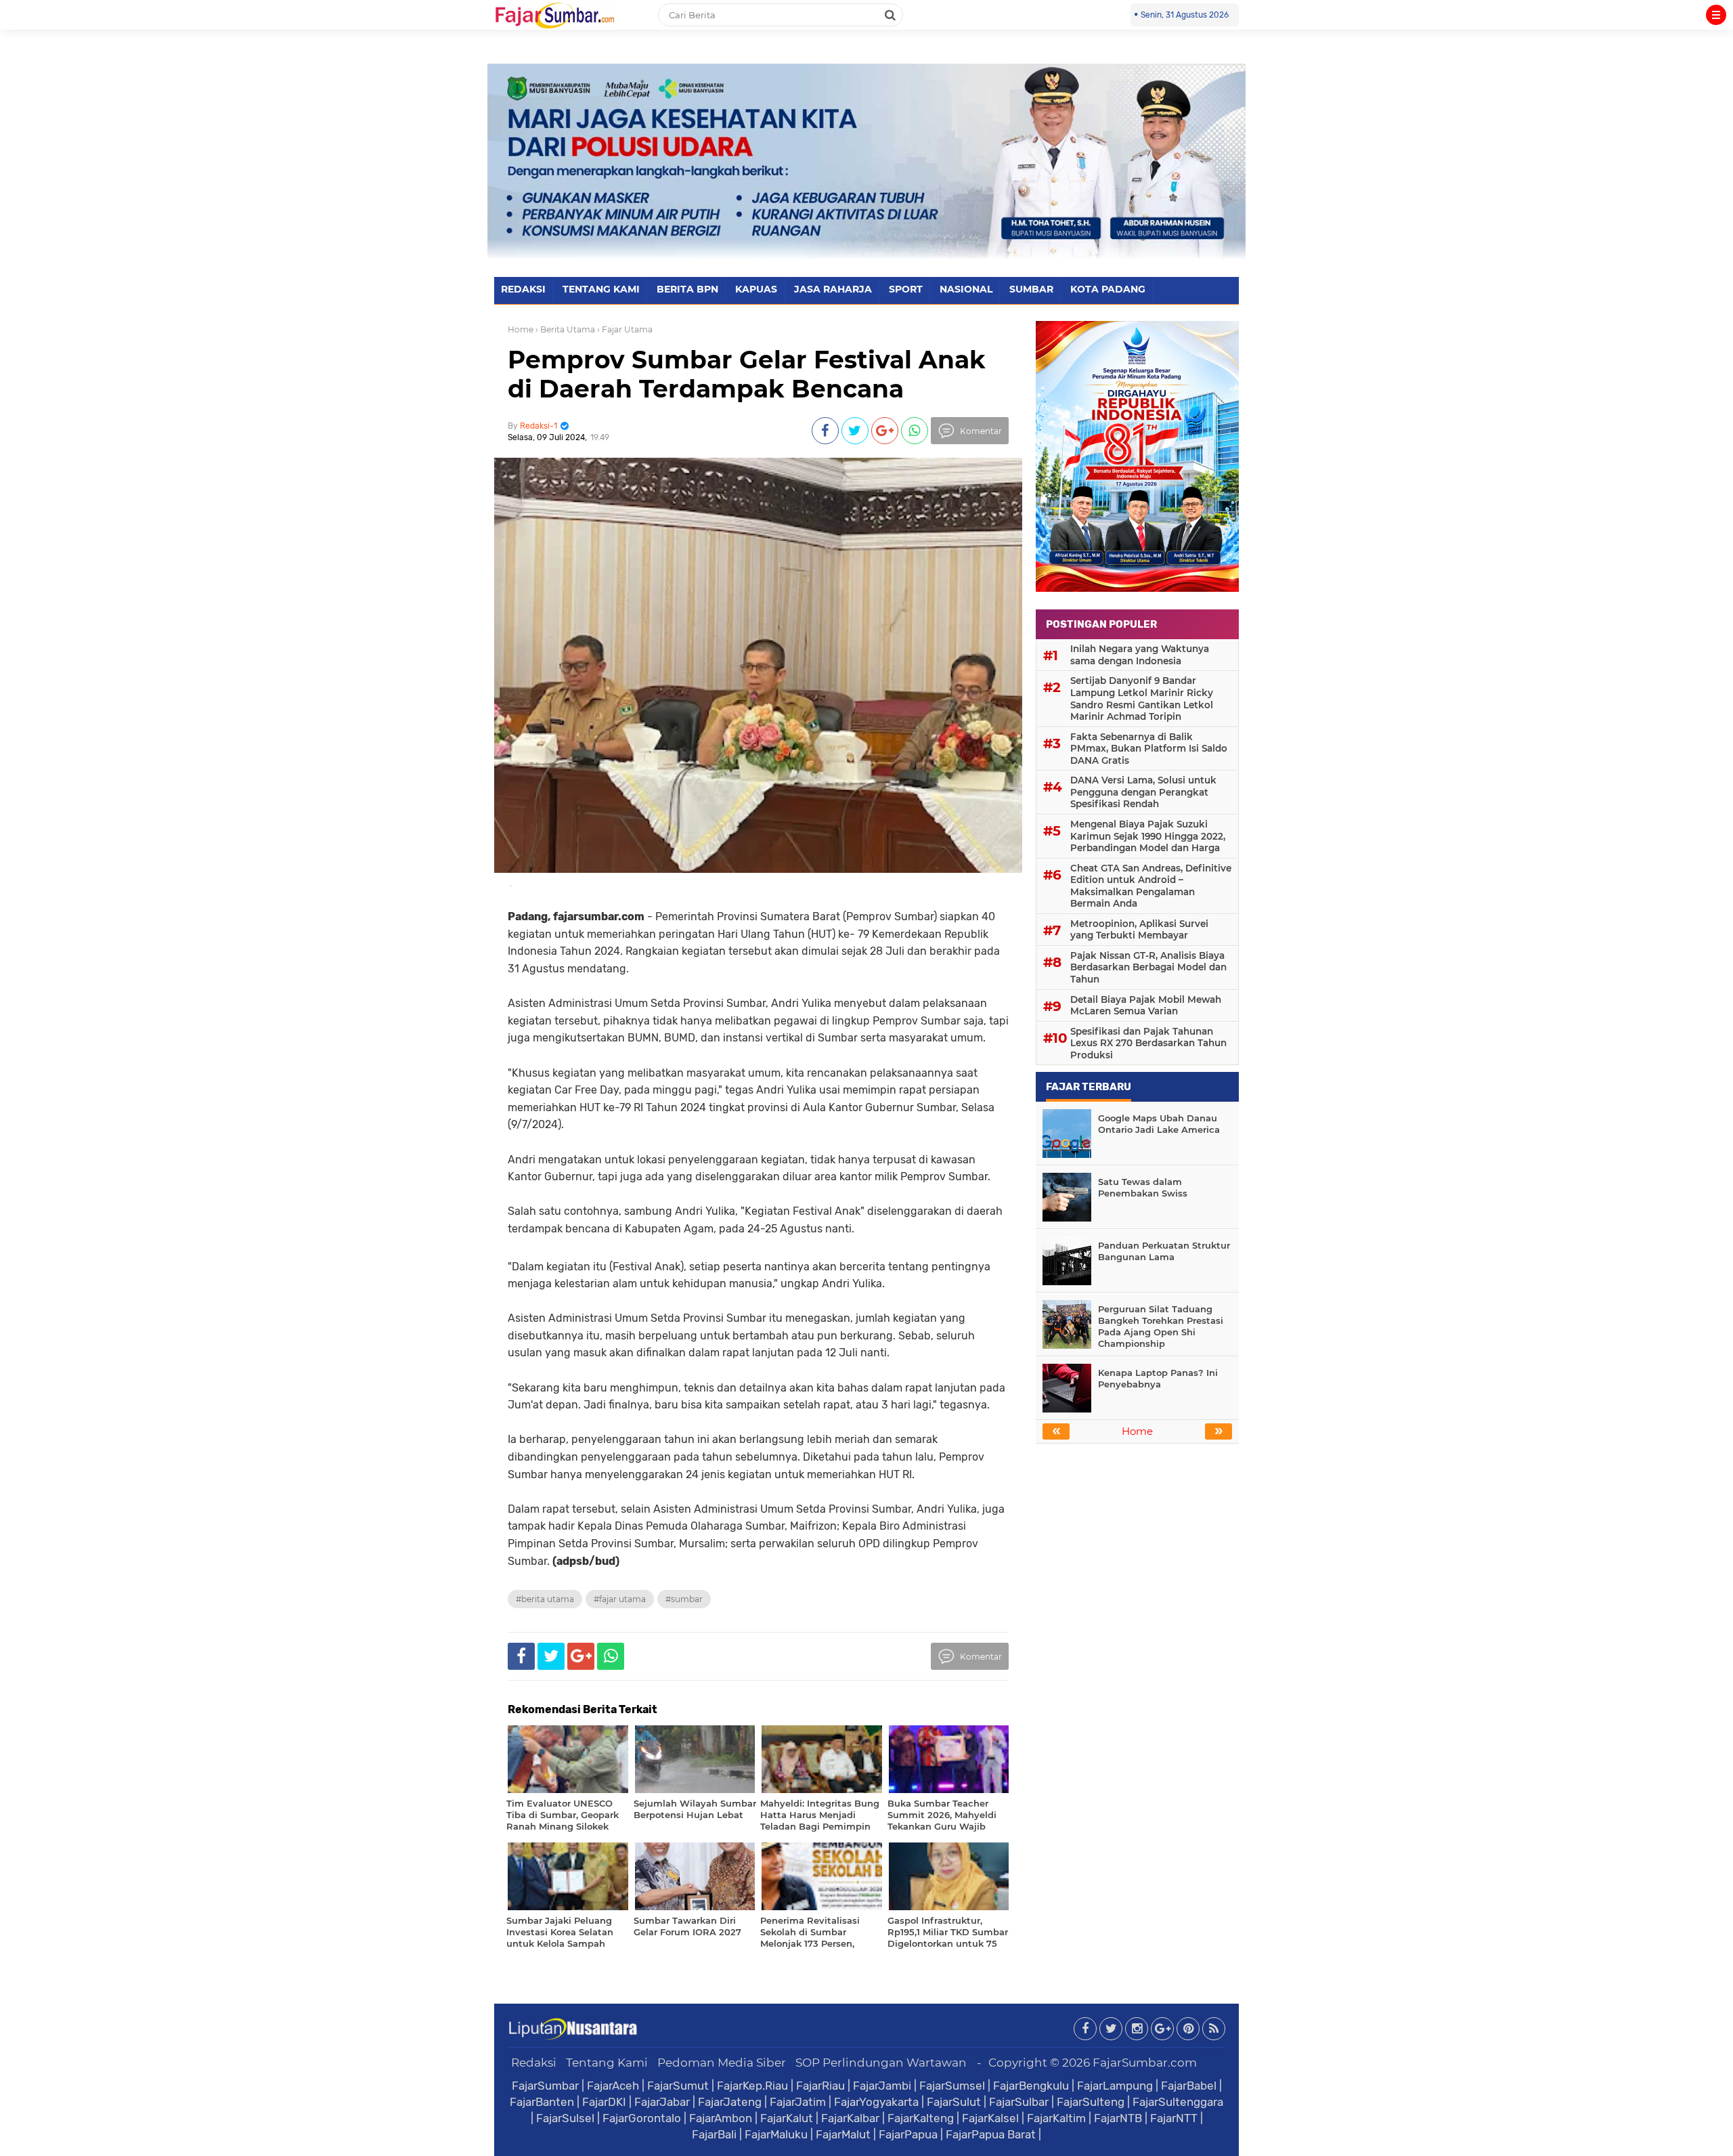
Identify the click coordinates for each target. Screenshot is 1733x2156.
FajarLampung (1115, 2086)
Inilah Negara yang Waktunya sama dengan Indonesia (1140, 655)
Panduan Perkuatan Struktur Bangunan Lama (1164, 1251)
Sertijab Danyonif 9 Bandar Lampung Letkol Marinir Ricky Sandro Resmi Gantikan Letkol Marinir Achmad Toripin (1142, 698)
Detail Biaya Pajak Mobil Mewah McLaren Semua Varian (1146, 1006)
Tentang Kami (607, 2063)
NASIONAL (966, 289)
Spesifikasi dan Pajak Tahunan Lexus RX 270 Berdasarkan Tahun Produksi (1148, 1043)
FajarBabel (1189, 2086)
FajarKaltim (1056, 2118)
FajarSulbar (1019, 2102)
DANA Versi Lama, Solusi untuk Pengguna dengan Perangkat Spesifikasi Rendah (1143, 792)
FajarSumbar (545, 2086)
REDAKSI (523, 289)
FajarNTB (1118, 2118)
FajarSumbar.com (1145, 2063)
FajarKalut (787, 2118)
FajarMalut (843, 2134)
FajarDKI (604, 2102)
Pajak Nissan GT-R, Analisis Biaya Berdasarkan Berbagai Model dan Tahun (1148, 967)
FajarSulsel (565, 2118)
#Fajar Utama (620, 1599)
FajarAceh (613, 2086)
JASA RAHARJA (833, 289)
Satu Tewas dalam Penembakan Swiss (1143, 1187)
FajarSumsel (952, 2086)
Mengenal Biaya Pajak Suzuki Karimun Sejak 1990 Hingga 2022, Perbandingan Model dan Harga (1148, 836)
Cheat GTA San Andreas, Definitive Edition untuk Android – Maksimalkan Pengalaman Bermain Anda (1151, 886)
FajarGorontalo (642, 2118)
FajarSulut (954, 2102)
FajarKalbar (850, 2118)
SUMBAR (1031, 289)
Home (521, 329)
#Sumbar (684, 1599)
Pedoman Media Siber (722, 2063)
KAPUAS (756, 289)
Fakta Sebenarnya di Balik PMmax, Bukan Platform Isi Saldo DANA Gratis (1149, 749)
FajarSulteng (1091, 2102)
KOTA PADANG (1108, 289)
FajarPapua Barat (991, 2134)
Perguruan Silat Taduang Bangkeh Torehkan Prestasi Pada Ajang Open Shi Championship (1161, 1326)
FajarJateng (730, 2102)
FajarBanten (542, 2102)
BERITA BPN (687, 289)
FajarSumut (678, 2086)
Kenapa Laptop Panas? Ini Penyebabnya (1158, 1378)
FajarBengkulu (1031, 2086)
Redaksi (534, 2063)
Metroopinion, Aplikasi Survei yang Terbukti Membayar (1139, 930)
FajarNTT (1174, 2118)
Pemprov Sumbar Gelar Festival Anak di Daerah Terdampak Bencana (747, 374)
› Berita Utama (565, 329)
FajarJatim (798, 2102)
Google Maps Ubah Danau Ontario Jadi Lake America (1159, 1124)
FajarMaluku (776, 2134)
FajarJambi (882, 2086)
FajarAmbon (721, 2118)
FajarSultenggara (1178, 2102)
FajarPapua (908, 2134)
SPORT (906, 289)
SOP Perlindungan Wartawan (881, 2063)
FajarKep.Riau (752, 2086)
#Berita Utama (545, 1599)
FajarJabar (662, 2102)
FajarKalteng (921, 2118)
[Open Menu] (1716, 15)
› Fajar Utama (625, 329)
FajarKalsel (990, 2118)
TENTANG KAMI (601, 289)
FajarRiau (820, 2086)
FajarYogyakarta (876, 2102)
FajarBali (714, 2134)
